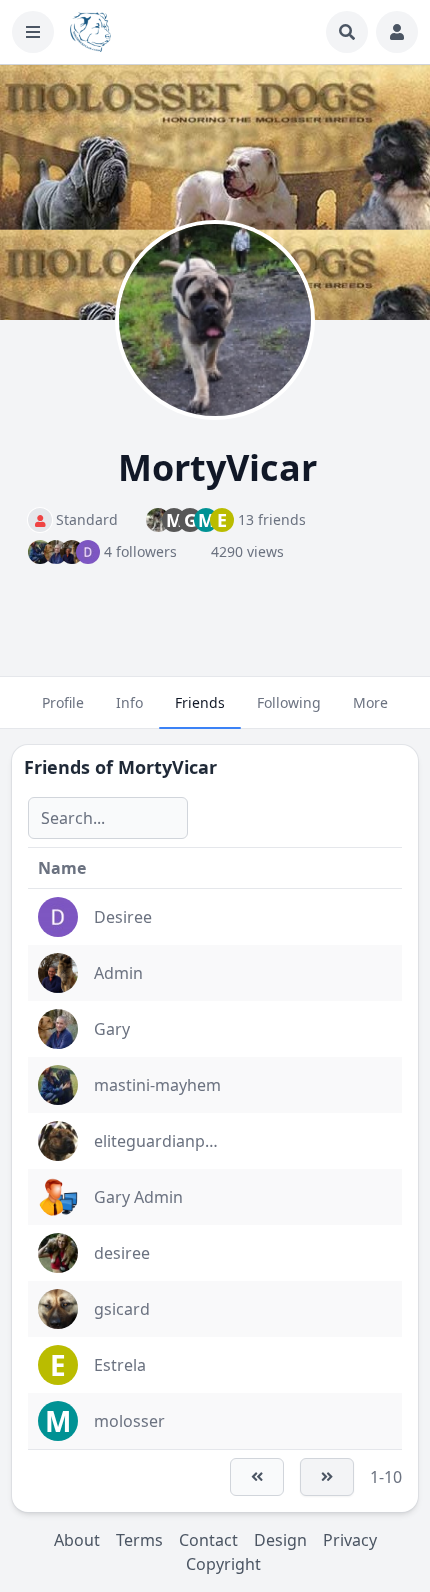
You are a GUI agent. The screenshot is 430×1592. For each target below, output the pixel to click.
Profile (63, 702)
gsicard (122, 1309)
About (77, 1540)
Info (129, 702)
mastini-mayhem (157, 1085)
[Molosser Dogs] (90, 32)
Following (289, 702)
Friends (200, 702)
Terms (139, 1540)
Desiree (123, 917)
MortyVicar (167, 767)
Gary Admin (138, 1197)
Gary (112, 1029)
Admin (118, 973)
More (370, 702)
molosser (129, 1421)
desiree (122, 1253)
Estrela (120, 1365)
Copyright (223, 1564)
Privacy (350, 1540)
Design (280, 1540)
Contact (208, 1540)
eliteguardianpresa (166, 1141)
